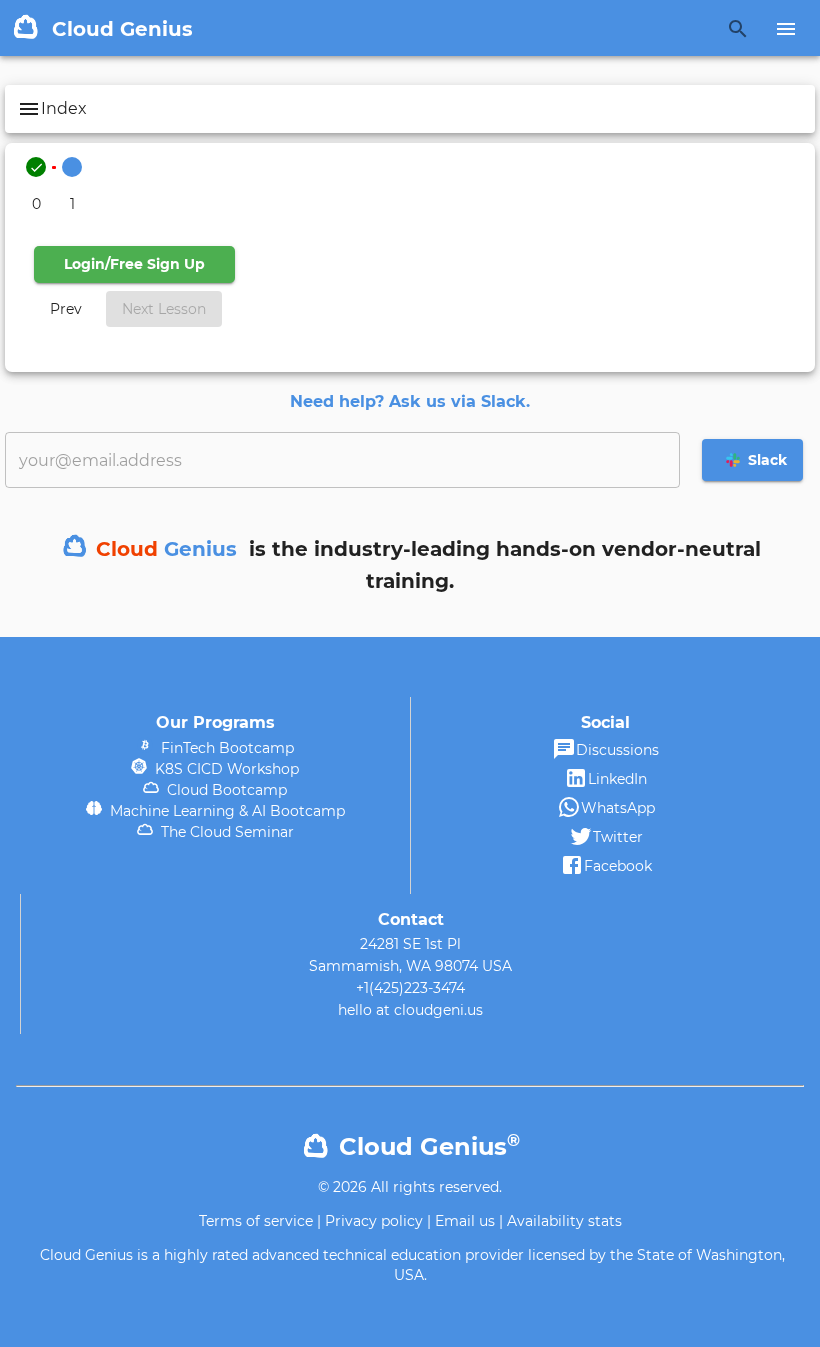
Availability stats (564, 1221)
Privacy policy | (378, 1221)
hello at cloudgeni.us (410, 1010)
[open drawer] (786, 29)
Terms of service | (260, 1221)
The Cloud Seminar (223, 832)
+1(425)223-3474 (410, 988)
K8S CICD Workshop (223, 769)
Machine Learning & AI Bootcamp (223, 811)
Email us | (469, 1221)
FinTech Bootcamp (223, 748)
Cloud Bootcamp (223, 790)
